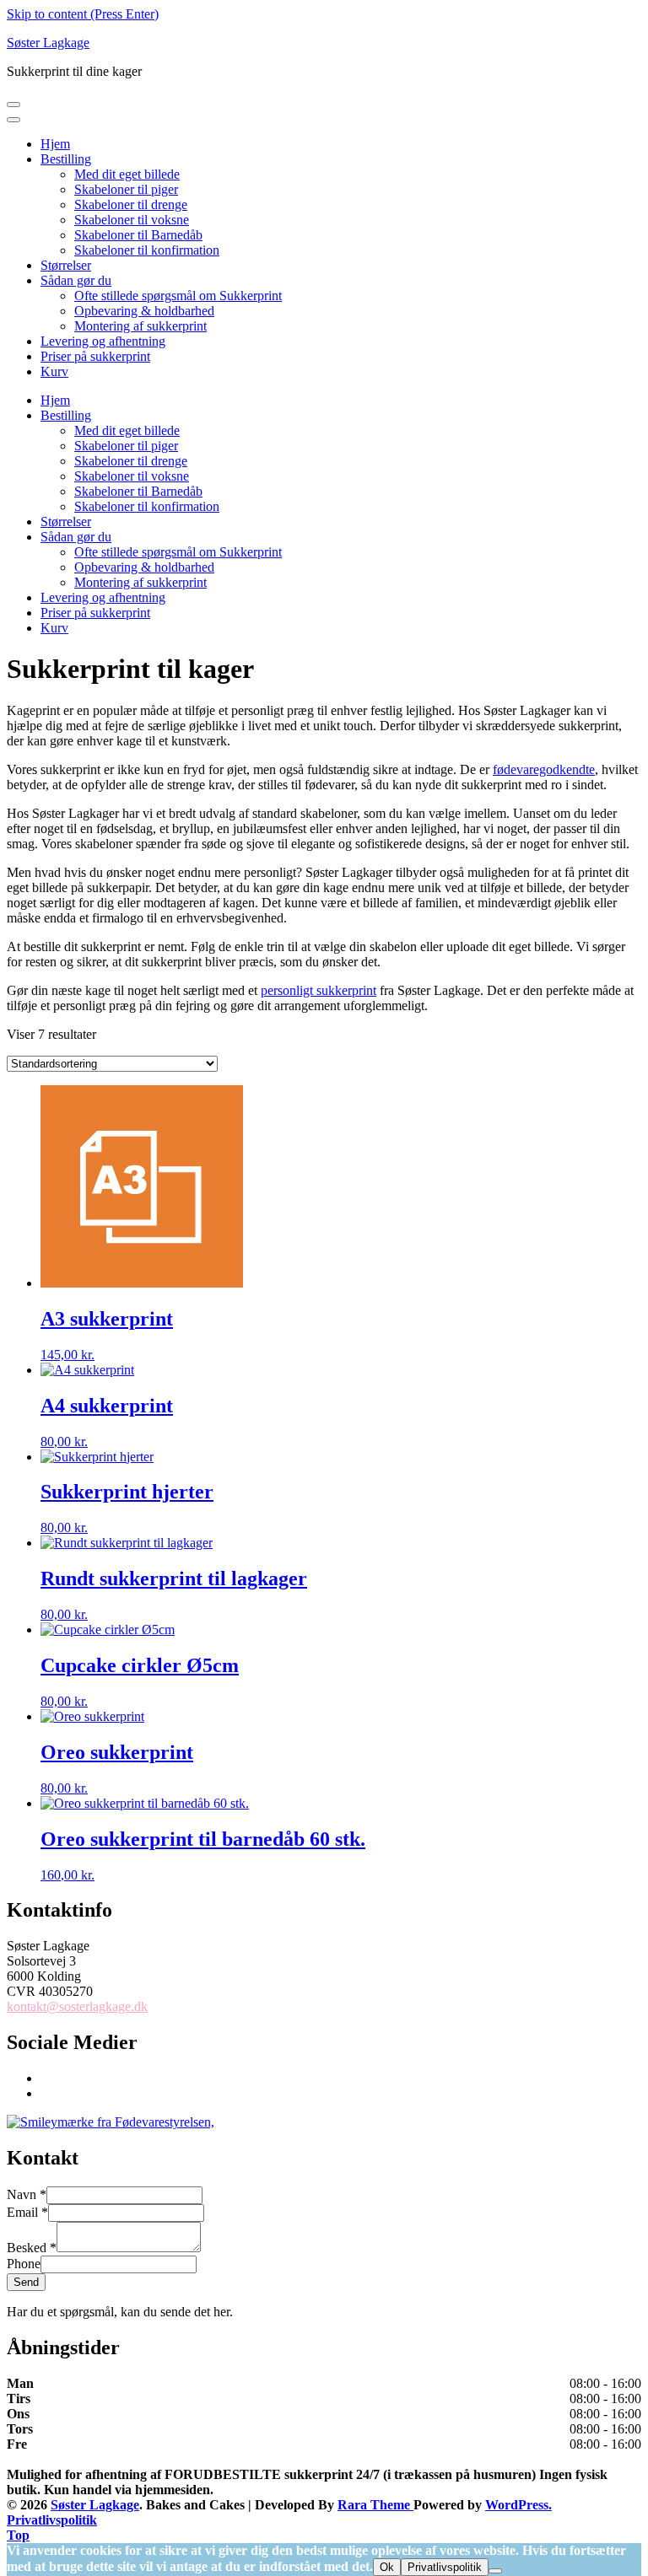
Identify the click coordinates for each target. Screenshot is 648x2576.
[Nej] (495, 2571)
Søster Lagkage (48, 43)
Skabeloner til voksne (132, 220)
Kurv (54, 371)
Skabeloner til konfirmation (147, 250)
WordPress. (518, 2505)
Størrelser (66, 265)
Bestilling (66, 159)
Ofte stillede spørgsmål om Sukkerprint (178, 296)
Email (27, 2212)
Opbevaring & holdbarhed (144, 311)
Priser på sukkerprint (95, 356)
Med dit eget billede (127, 174)
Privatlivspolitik (52, 2520)
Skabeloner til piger (126, 189)
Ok (387, 2567)
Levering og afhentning (103, 341)
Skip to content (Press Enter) (83, 14)
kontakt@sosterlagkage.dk (77, 2006)
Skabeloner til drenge (131, 204)
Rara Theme (375, 2505)
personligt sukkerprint (319, 990)
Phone (24, 2264)
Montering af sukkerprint (140, 326)
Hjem (55, 144)
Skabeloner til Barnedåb (138, 235)
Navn (27, 2194)
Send (26, 2282)
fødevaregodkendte (544, 769)
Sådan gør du (76, 280)
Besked (32, 2248)
